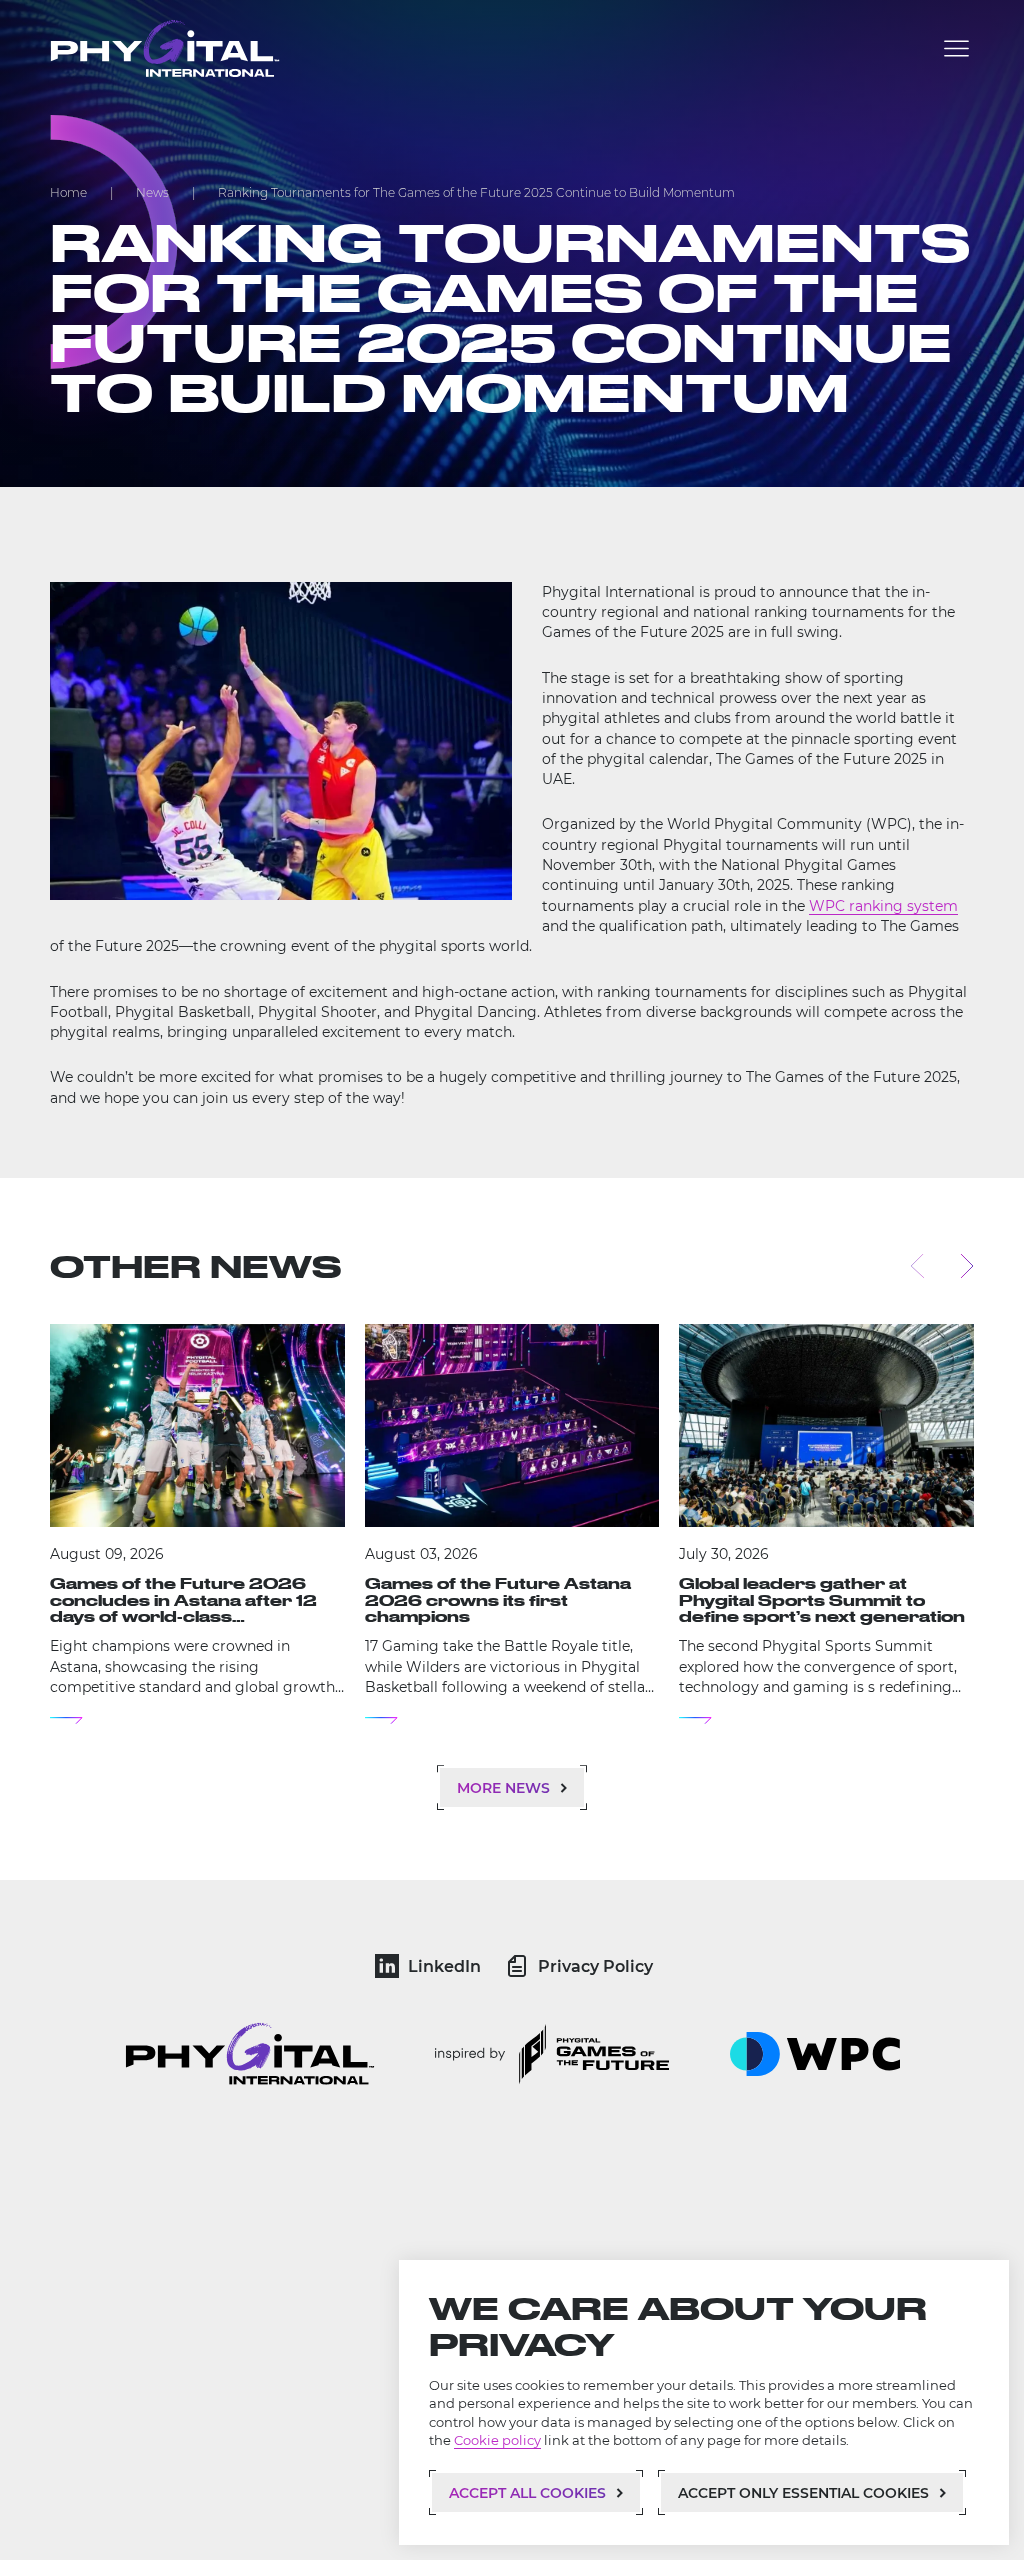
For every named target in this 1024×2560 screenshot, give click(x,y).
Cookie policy (497, 2440)
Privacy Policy (595, 1966)
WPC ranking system (883, 906)
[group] (197, 1524)
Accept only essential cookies (803, 2493)
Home (68, 192)
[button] (956, 48)
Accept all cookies (527, 2493)
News (152, 192)
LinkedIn (444, 1966)
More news (503, 1788)
